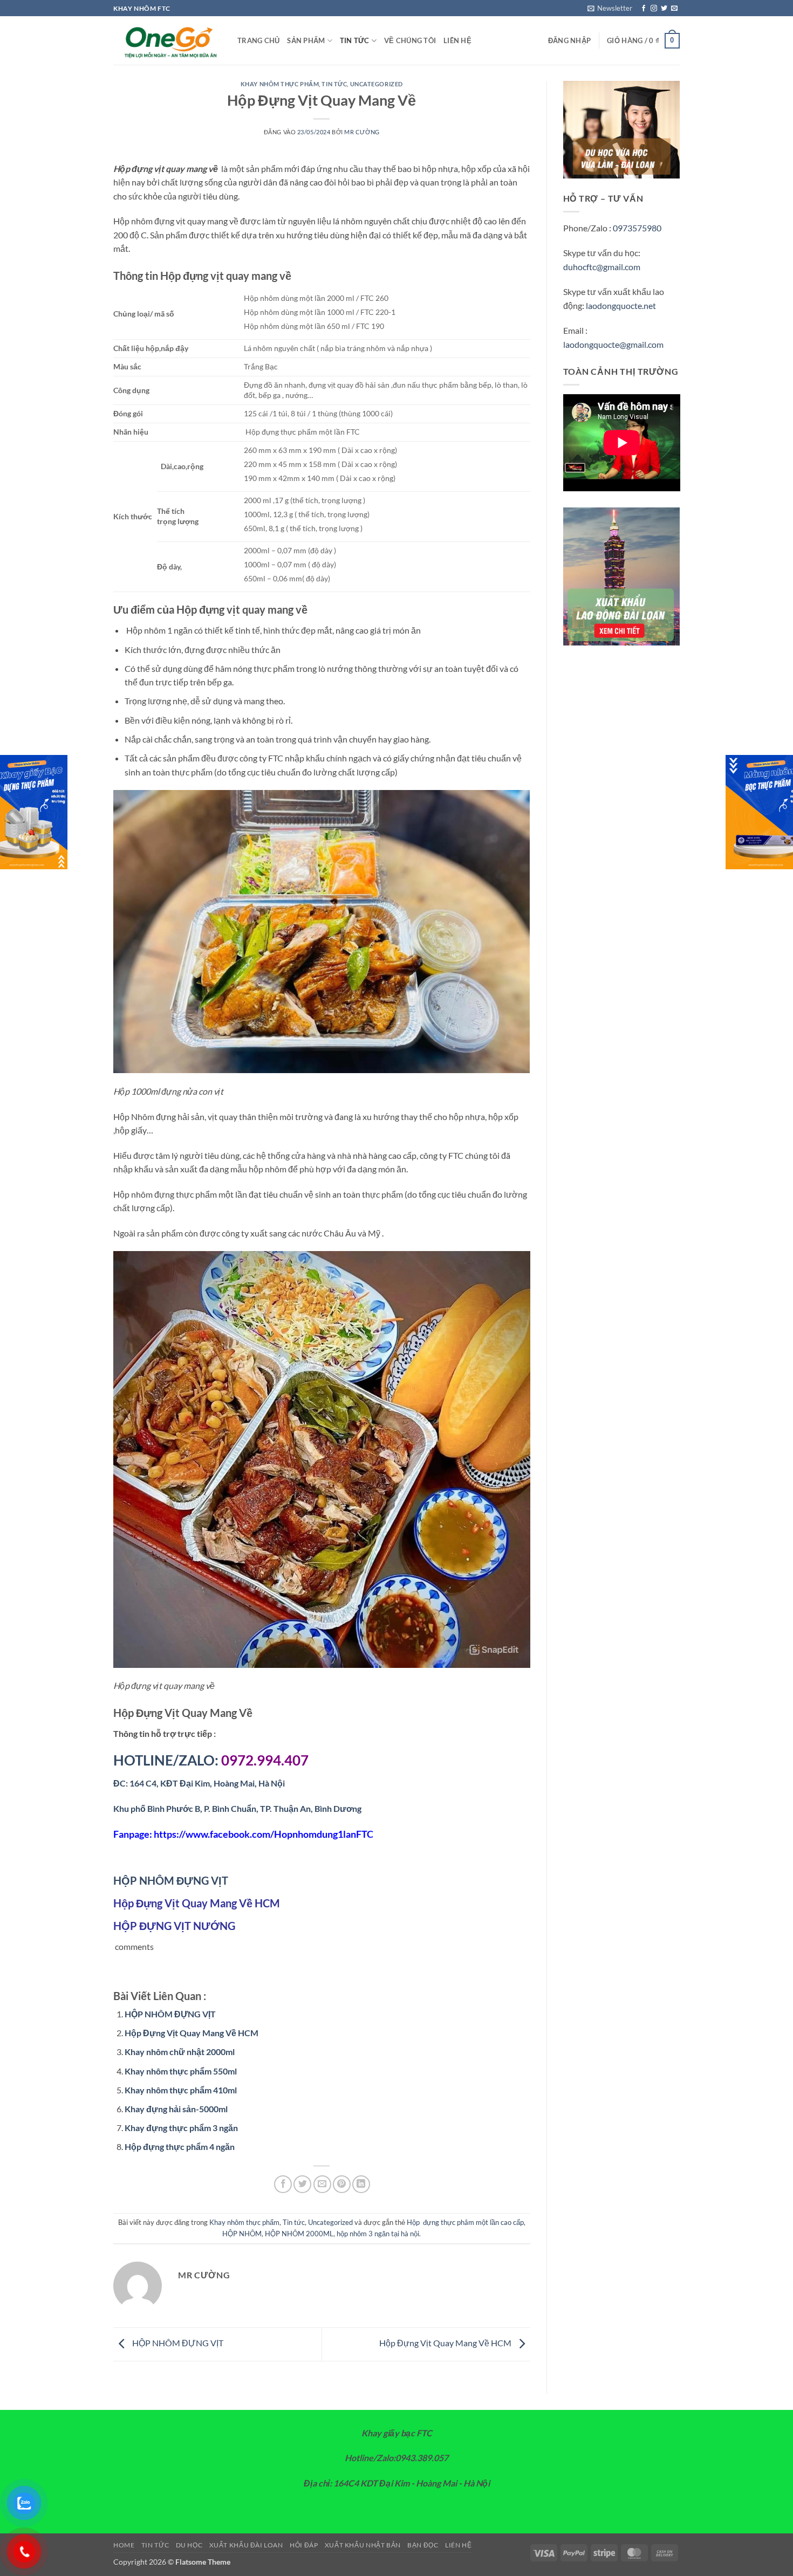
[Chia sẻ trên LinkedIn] (361, 2184)
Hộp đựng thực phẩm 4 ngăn (180, 2146)
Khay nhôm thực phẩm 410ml (181, 2090)
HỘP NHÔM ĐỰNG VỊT (171, 1880)
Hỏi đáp (304, 2545)
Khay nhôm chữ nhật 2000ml (180, 2052)
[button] (610, 8)
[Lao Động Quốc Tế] (167, 41)
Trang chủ (258, 40)
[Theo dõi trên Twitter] (664, 9)
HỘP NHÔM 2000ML (299, 2234)
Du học (189, 2545)
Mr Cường (362, 132)
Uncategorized (377, 84)
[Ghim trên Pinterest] (342, 2184)
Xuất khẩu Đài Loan (246, 2545)
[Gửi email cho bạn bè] (322, 2184)
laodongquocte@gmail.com (613, 344)
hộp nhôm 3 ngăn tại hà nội (378, 2234)
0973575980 (637, 228)
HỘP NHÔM (242, 2234)
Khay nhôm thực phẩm (280, 84)
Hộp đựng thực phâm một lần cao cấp (465, 2222)
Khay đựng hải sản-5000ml (176, 2109)
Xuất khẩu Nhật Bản (363, 2545)
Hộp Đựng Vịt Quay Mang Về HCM (197, 1903)
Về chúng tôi (410, 40)
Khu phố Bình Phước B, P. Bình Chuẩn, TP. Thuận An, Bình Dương (237, 1808)
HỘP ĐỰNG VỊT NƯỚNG (174, 1926)
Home (124, 2545)
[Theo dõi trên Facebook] (644, 9)
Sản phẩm (306, 40)
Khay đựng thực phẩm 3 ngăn (181, 2128)
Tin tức (355, 40)
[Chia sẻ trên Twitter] (302, 2184)
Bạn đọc (423, 2545)
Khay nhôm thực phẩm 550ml (181, 2071)
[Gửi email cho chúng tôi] (674, 9)
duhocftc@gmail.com (602, 267)
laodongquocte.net (621, 305)
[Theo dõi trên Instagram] (654, 9)
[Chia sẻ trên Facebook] (283, 2184)
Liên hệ (457, 40)
